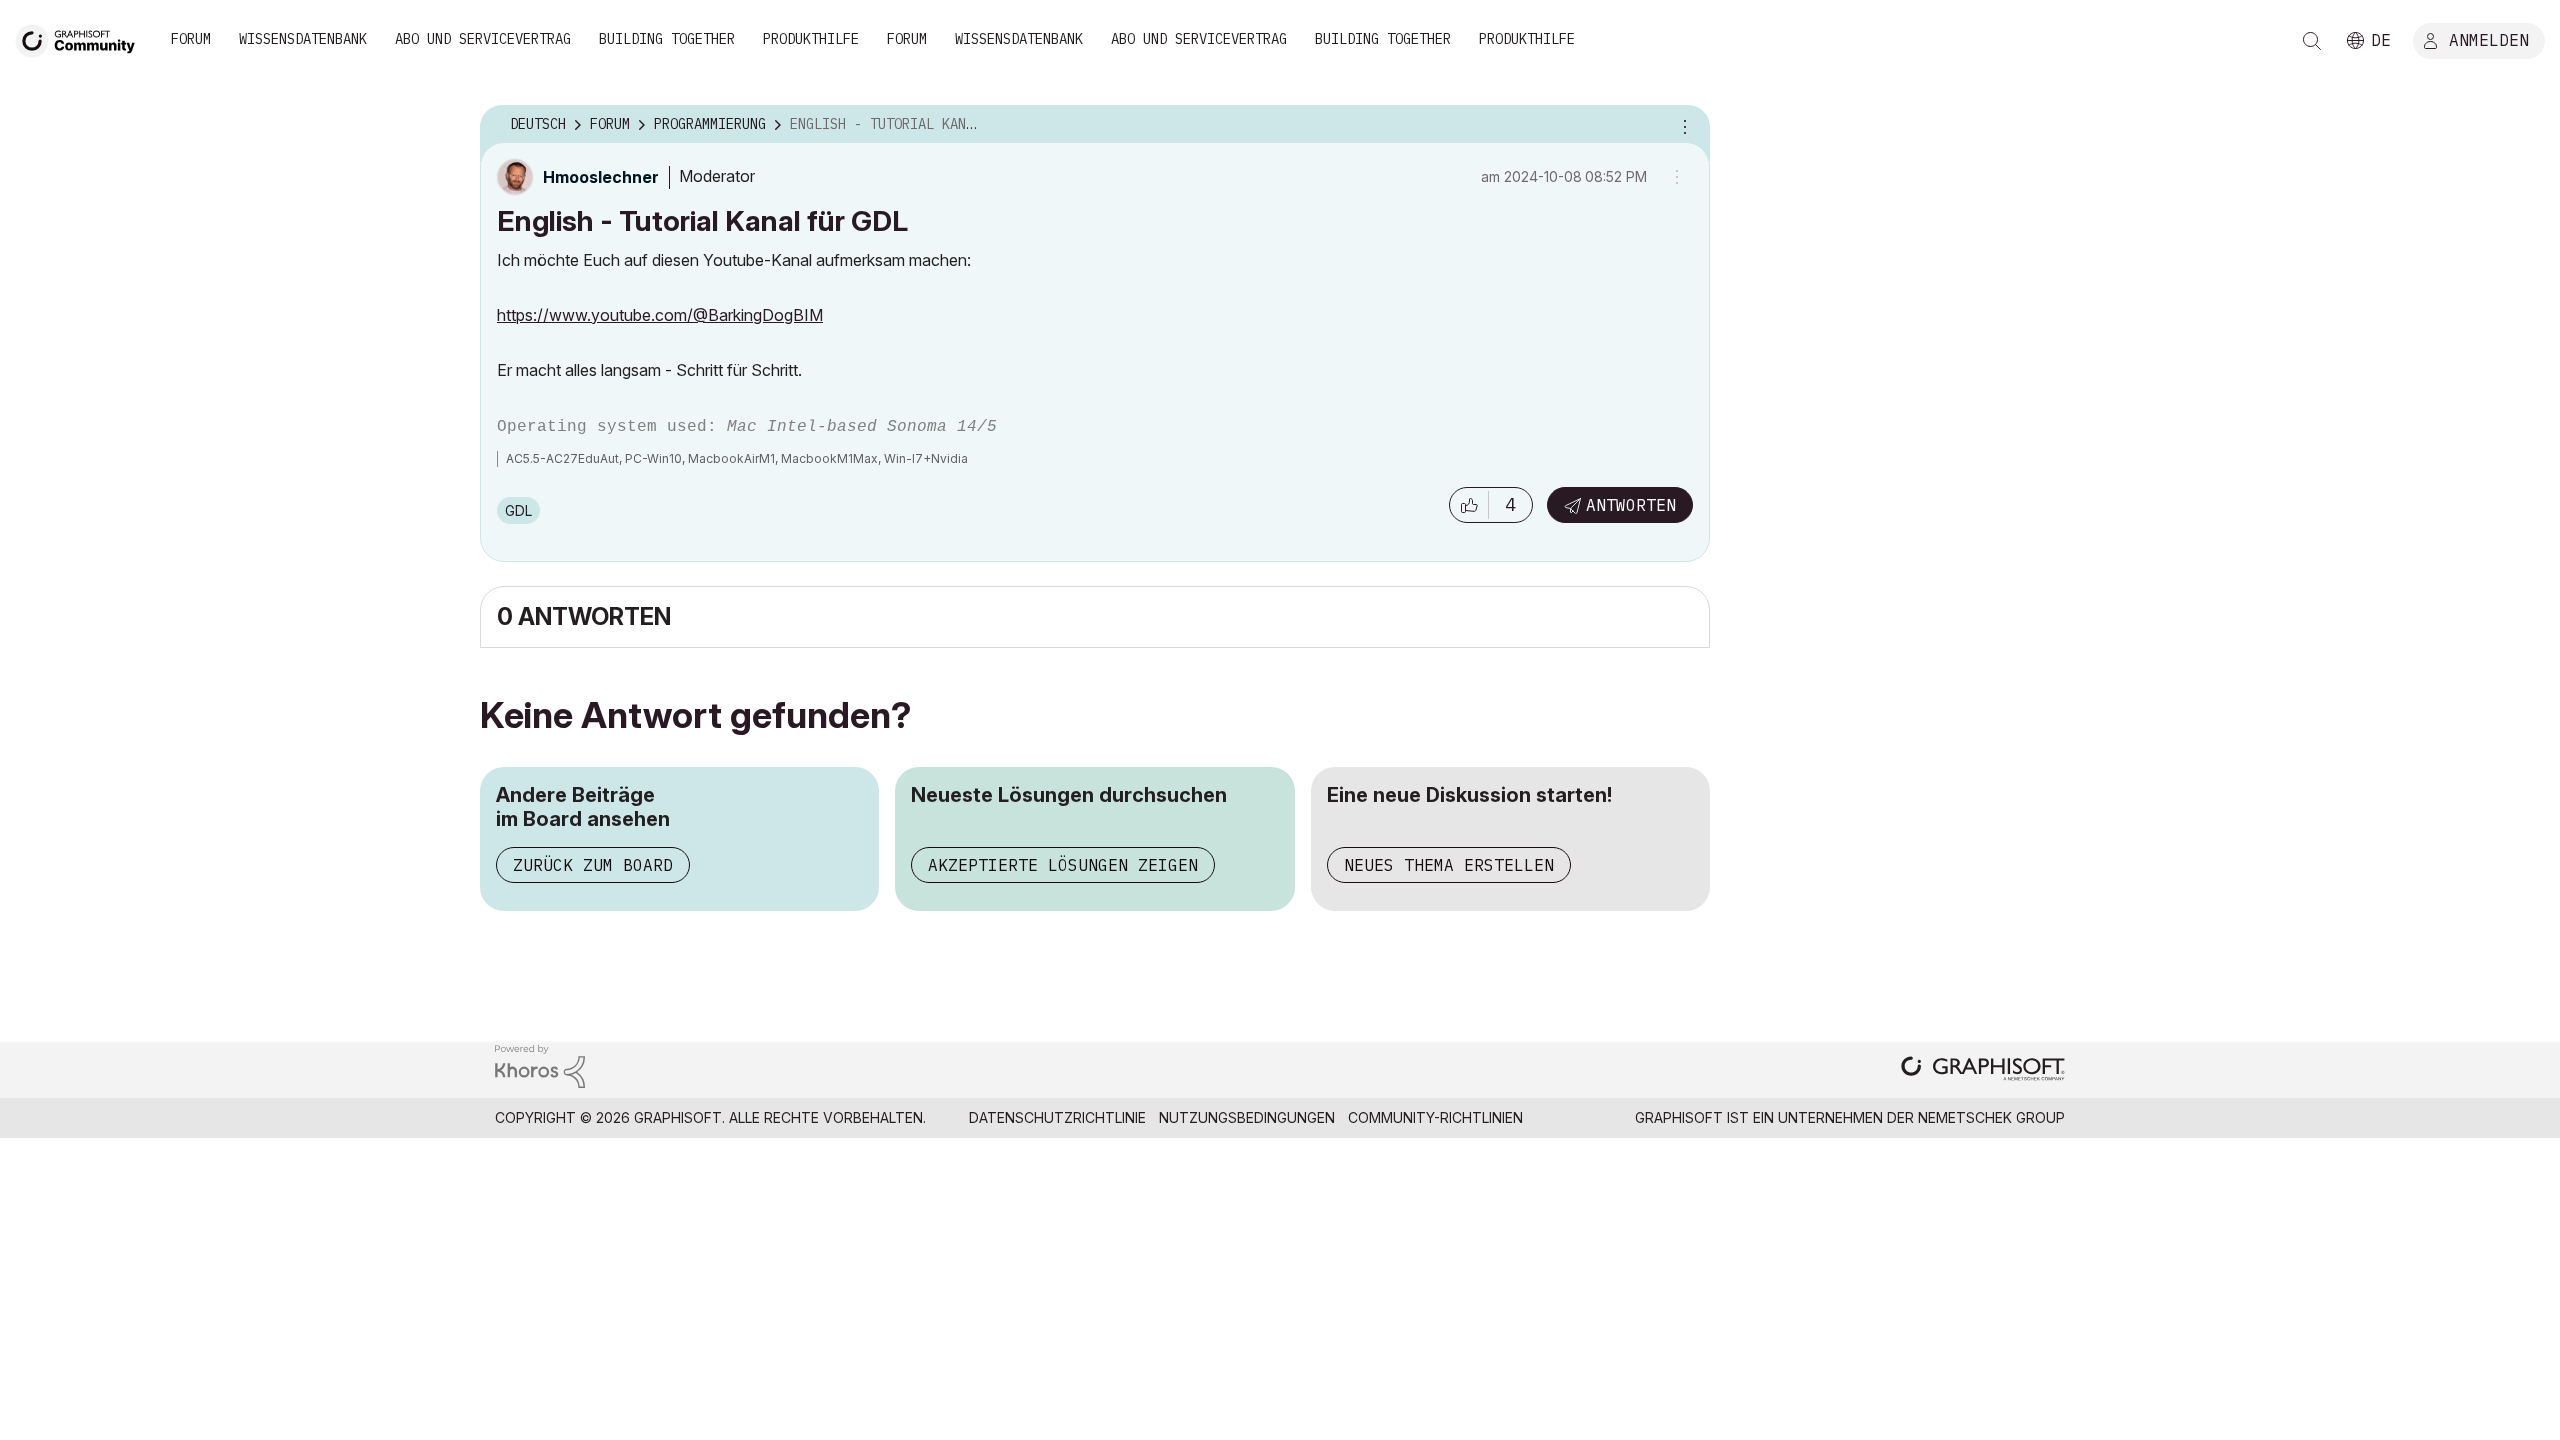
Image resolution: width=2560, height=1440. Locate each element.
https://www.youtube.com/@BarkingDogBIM (660, 315)
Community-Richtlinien (1435, 1117)
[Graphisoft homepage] (1983, 1070)
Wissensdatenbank (303, 39)
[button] (1469, 505)
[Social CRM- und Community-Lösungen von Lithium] (540, 1065)
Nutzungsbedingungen (1247, 1117)
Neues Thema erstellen (1449, 865)
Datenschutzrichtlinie (1057, 1117)
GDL (518, 510)
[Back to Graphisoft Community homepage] (82, 38)
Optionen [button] (1682, 125)
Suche (2312, 41)
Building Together (667, 39)
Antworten (1631, 505)
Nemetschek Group (1991, 1117)
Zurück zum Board (593, 865)
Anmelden (2489, 39)
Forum (191, 39)
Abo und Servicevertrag (483, 39)
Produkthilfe (811, 39)
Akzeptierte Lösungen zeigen (1063, 865)
